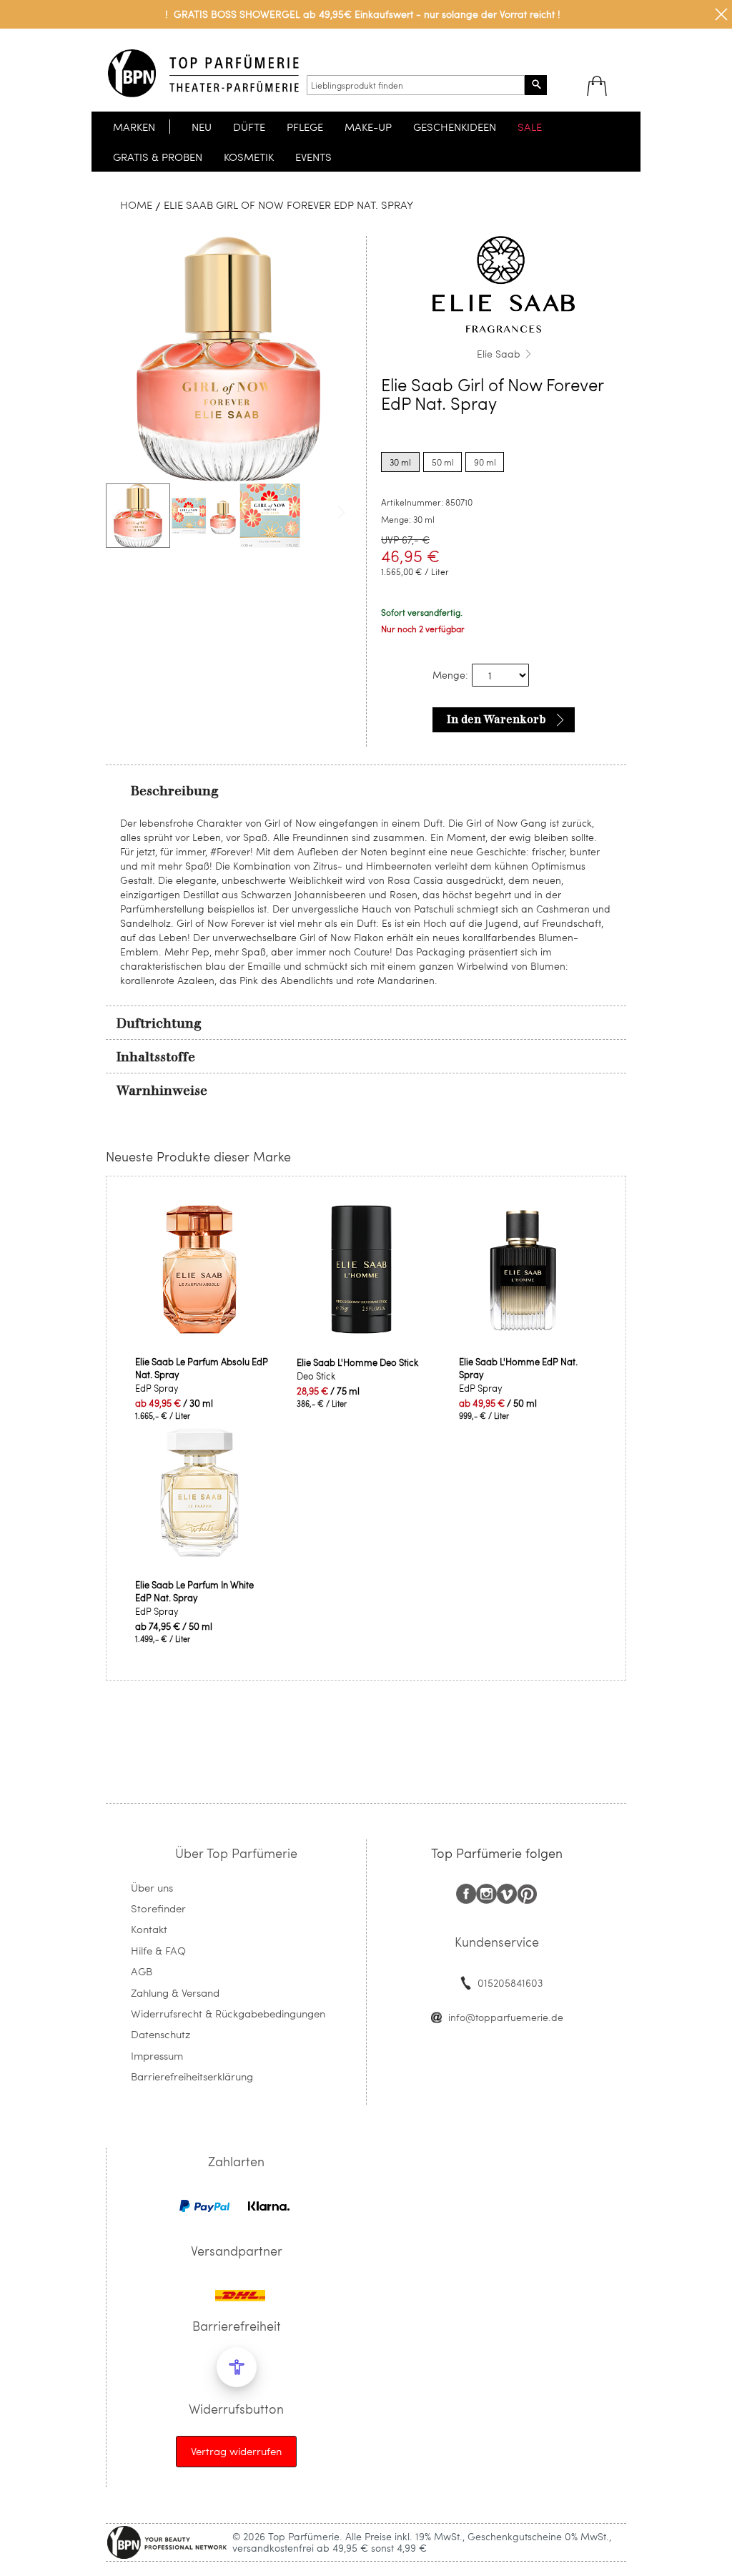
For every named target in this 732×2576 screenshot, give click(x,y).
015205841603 (510, 1983)
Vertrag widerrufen (236, 2451)
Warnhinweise (162, 1091)
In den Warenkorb (496, 719)
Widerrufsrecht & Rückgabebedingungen (228, 2013)
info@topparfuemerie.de (506, 2017)
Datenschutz (160, 2034)
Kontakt (149, 1929)
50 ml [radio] (443, 462)
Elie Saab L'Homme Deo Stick (357, 1362)
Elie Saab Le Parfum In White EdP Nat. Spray (194, 1591)
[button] (204, 516)
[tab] (366, 790)
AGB (142, 1971)
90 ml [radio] (485, 462)
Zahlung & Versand (175, 1992)
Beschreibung (175, 791)
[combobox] (416, 85)
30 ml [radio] (400, 462)
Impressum (157, 2055)
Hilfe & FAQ (158, 1950)
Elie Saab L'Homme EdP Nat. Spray (518, 1368)
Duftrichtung (159, 1023)
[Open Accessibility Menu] (237, 2367)
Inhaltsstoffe (156, 1057)
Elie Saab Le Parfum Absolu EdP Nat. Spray (202, 1368)
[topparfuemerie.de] (203, 73)
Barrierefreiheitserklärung (192, 2076)
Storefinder (158, 1908)
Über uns (152, 1887)
